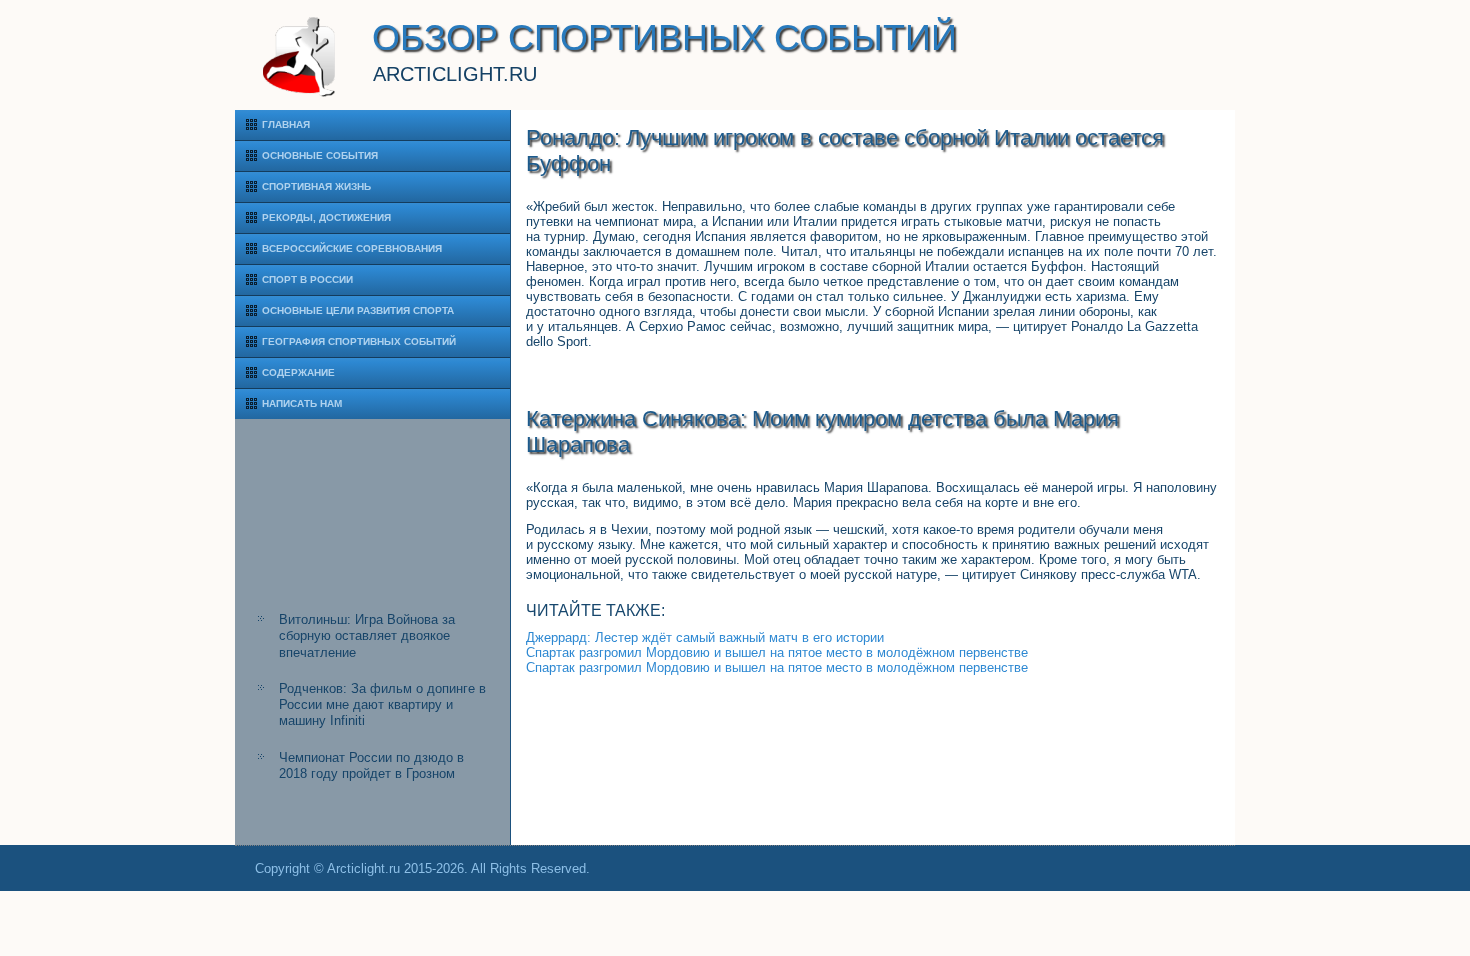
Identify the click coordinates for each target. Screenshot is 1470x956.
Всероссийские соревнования (352, 248)
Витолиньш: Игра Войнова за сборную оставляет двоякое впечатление (367, 636)
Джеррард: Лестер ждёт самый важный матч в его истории (705, 637)
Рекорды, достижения (326, 217)
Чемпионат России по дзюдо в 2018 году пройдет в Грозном (371, 765)
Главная (286, 124)
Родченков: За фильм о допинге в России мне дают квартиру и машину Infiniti (382, 705)
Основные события (320, 155)
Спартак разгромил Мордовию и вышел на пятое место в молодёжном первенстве (777, 652)
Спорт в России (307, 279)
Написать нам (302, 403)
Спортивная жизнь (316, 186)
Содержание (298, 372)
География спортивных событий (359, 341)
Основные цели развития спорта (358, 310)
